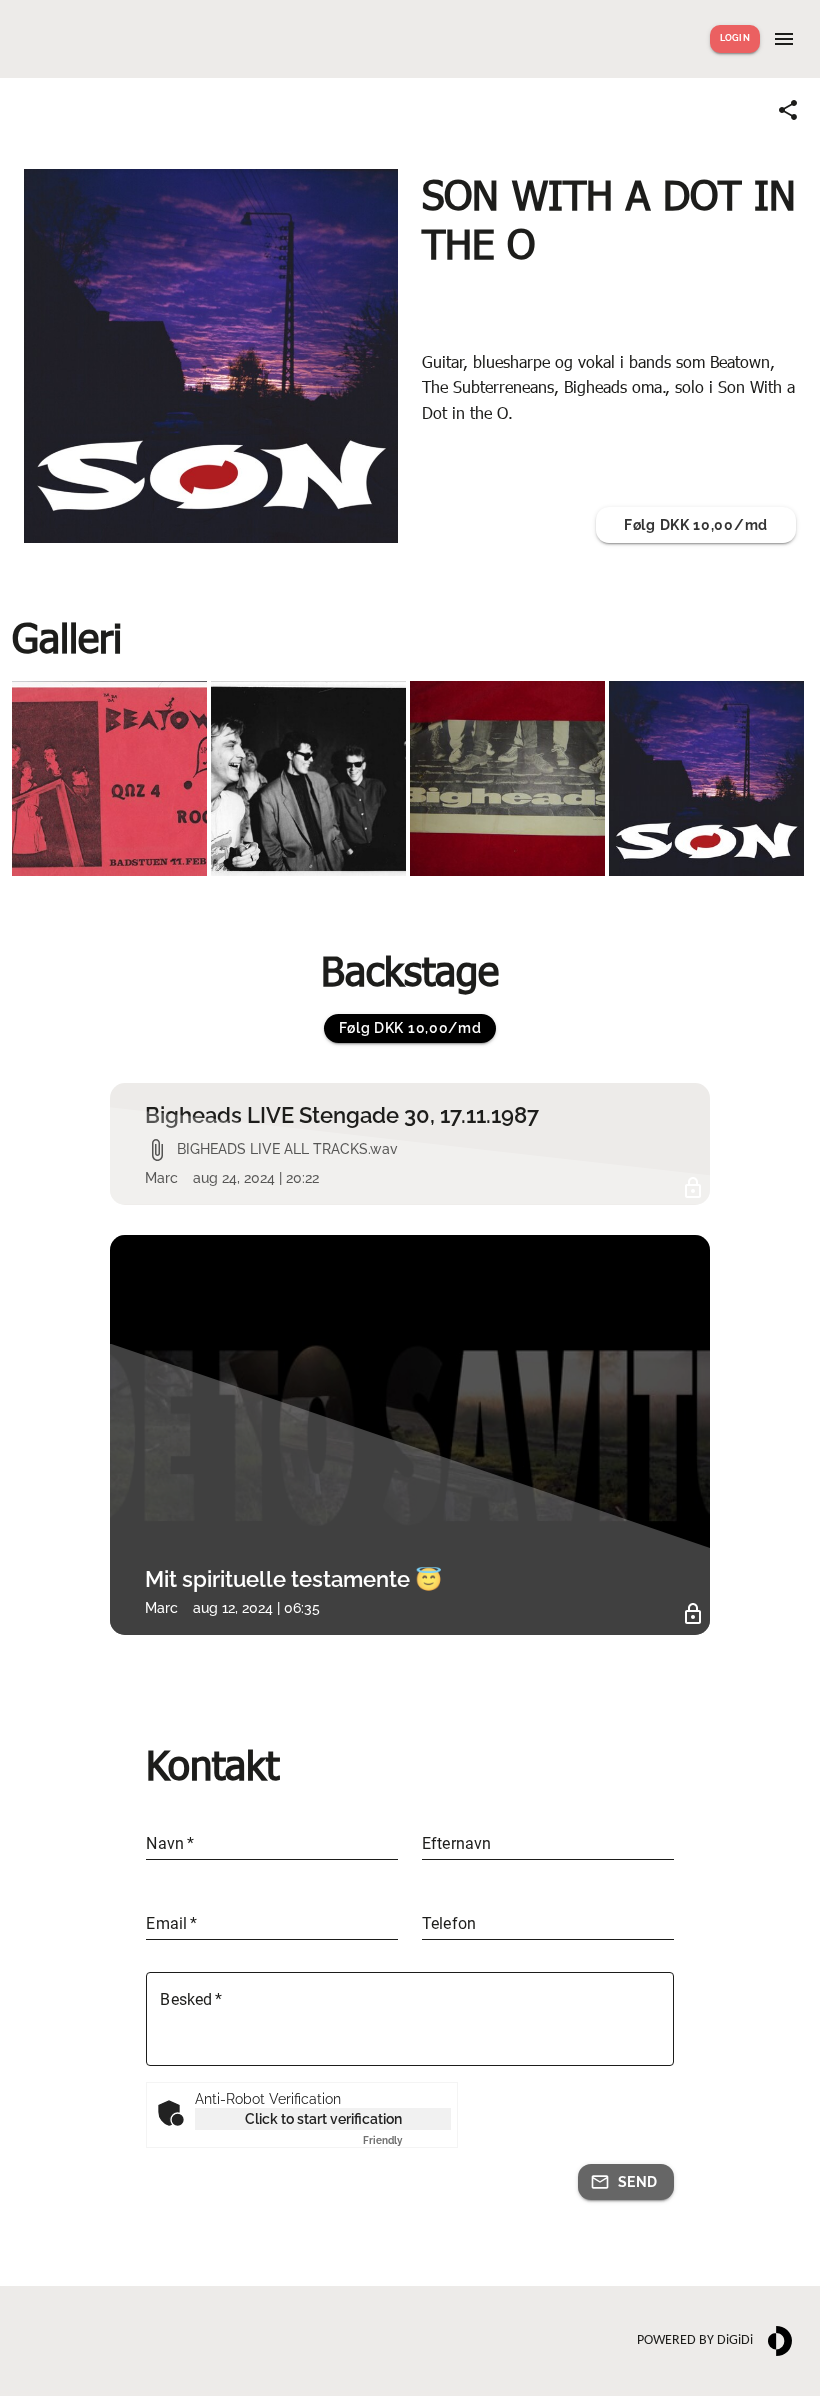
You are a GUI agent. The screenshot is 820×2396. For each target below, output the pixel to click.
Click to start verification (323, 2119)
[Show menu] (784, 39)
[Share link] (788, 110)
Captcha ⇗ (407, 2140)
